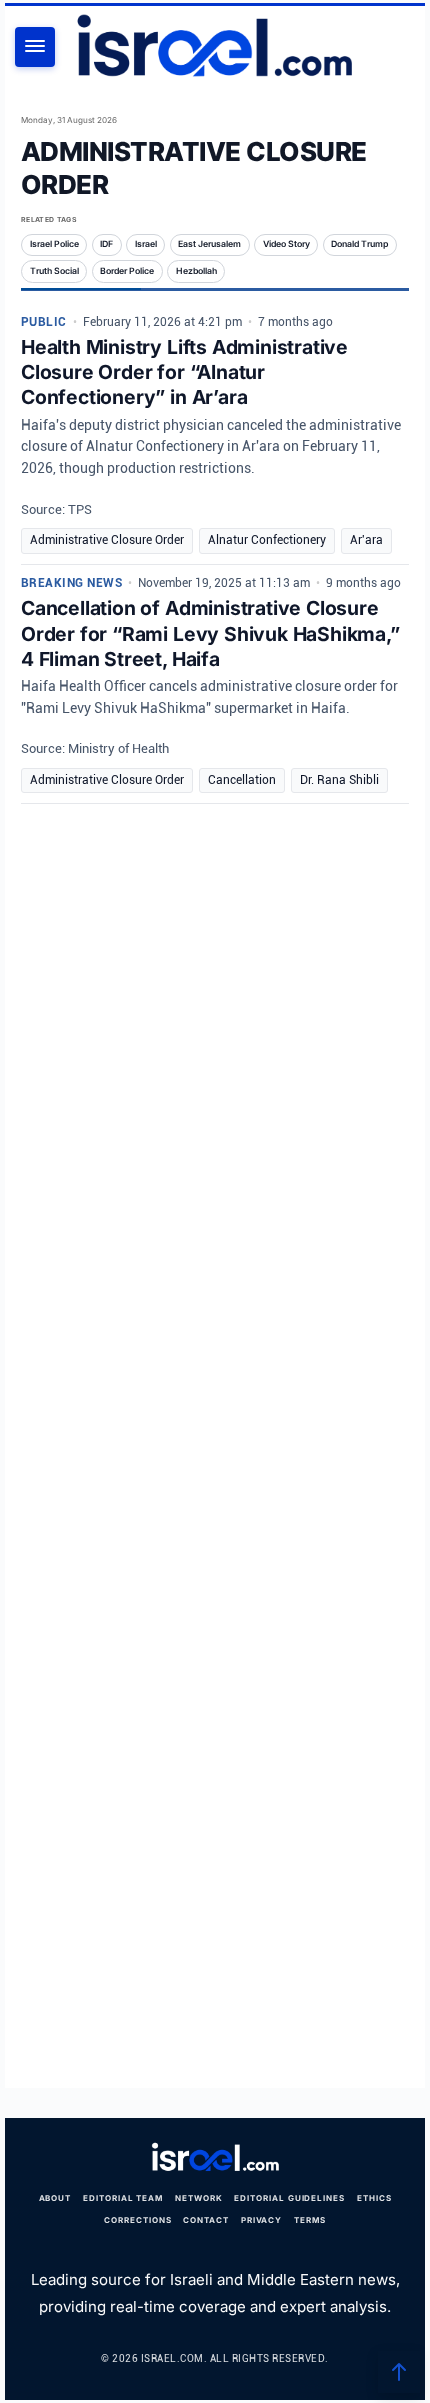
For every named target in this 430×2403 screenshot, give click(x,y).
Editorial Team (123, 2198)
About (55, 2198)
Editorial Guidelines (289, 2198)
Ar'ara (366, 540)
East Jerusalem (209, 244)
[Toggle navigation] (35, 47)
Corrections (138, 2220)
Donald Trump (359, 244)
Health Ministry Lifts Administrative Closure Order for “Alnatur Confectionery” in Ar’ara (184, 372)
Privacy (262, 2220)
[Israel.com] (215, 2157)
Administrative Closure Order (107, 540)
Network (199, 2198)
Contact (206, 2220)
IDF (106, 244)
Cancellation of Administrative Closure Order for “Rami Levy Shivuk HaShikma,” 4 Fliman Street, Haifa (210, 633)
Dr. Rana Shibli (339, 780)
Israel (146, 244)
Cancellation (242, 780)
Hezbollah (196, 271)
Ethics (374, 2198)
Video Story (286, 244)
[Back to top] (399, 2372)
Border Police (127, 271)
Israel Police (54, 244)
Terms (310, 2220)
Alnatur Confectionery (267, 540)
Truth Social (54, 271)
